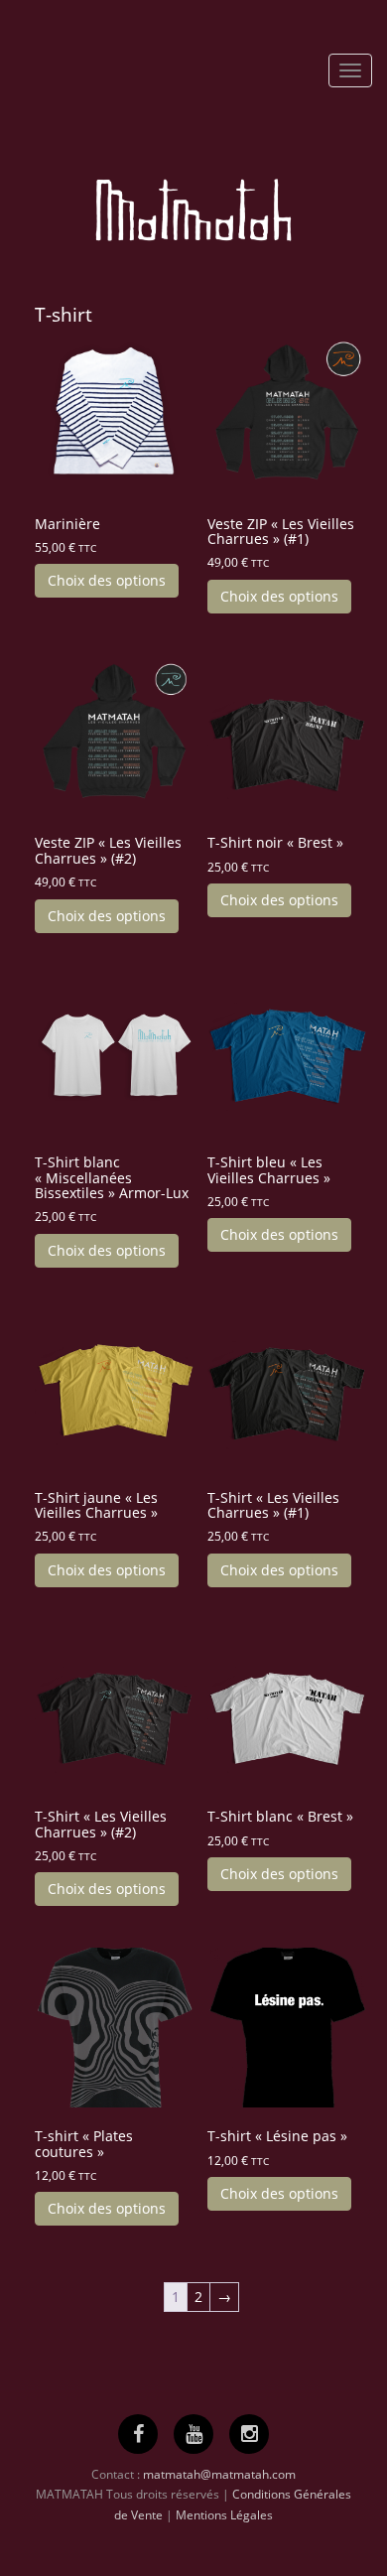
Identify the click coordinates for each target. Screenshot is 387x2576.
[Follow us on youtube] (194, 2434)
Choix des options (107, 580)
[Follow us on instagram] (250, 2434)
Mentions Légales (224, 2515)
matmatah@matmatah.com (219, 2474)
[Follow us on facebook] (138, 2434)
